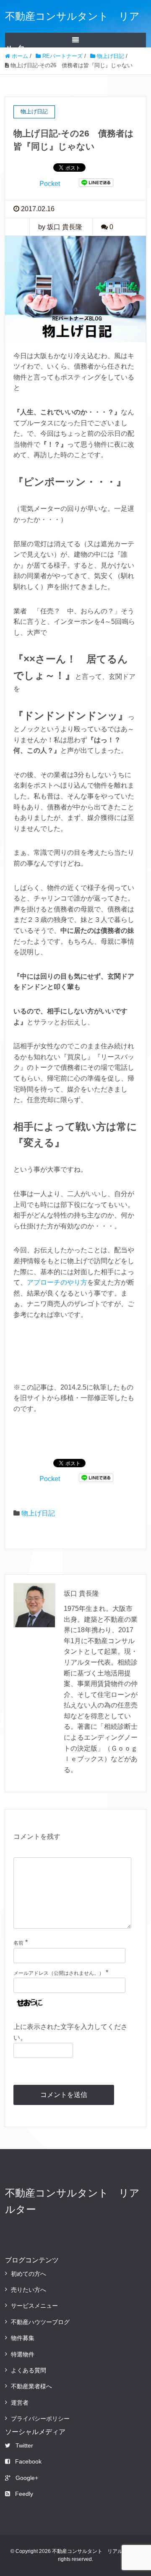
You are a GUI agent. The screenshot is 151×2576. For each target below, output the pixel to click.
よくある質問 (29, 2370)
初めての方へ (29, 2274)
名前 (18, 1943)
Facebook (28, 2461)
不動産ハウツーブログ (40, 2322)
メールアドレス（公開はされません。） (59, 1973)
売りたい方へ (29, 2290)
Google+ (27, 2478)
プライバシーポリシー (40, 2419)
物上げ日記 (38, 1513)
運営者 (20, 2403)
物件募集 (23, 2338)
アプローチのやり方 (57, 1282)
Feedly (24, 2494)
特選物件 (23, 2354)
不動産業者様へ (31, 2386)
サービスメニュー (34, 2306)
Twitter (24, 2445)
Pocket (50, 184)
